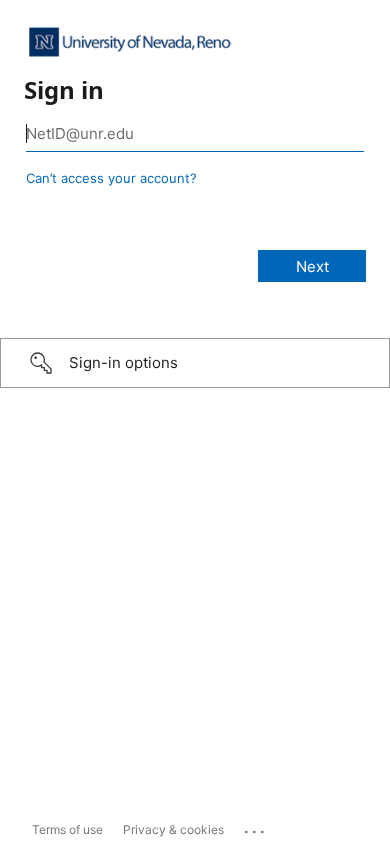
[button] (195, 363)
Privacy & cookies (173, 829)
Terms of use (67, 829)
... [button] (256, 827)
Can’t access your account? (111, 178)
